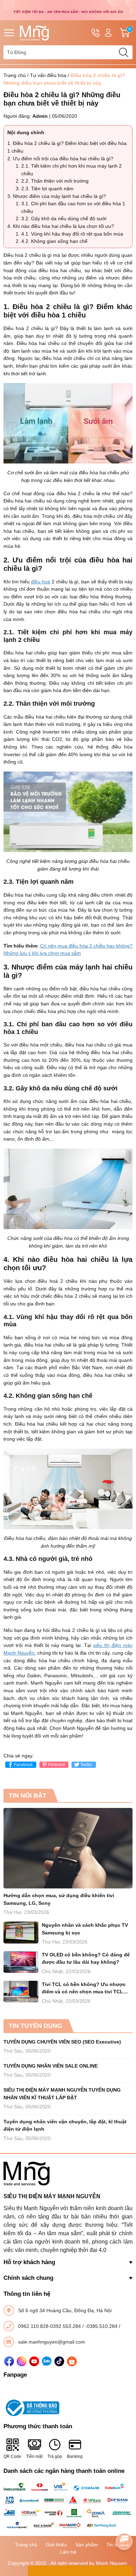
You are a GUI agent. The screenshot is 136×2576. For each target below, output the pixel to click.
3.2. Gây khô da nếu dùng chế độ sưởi (64, 219)
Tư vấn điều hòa (48, 75)
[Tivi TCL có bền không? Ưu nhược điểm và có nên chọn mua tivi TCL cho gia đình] (21, 1992)
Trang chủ (15, 75)
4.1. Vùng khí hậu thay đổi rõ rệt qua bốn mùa (72, 234)
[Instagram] (22, 2361)
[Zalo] (47, 2361)
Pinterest (56, 1765)
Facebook (23, 1765)
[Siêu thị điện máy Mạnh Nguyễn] (68, 10)
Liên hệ (68, 2552)
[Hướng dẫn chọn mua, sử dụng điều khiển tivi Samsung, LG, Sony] (68, 1848)
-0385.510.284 (102, 2326)
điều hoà (41, 582)
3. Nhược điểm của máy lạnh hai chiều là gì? (57, 196)
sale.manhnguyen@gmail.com (52, 2342)
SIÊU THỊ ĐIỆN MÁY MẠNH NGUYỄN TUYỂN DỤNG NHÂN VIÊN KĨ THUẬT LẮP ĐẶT (62, 2094)
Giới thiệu (56, 2545)
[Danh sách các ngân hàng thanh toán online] (68, 2506)
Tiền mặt (34, 2456)
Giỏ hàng (131, 33)
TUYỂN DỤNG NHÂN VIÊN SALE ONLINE (51, 2066)
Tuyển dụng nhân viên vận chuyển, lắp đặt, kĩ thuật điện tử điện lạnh (65, 2125)
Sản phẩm (87, 2545)
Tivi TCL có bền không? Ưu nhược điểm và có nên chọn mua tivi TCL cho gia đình (84, 1989)
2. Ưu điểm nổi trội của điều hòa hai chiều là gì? (60, 159)
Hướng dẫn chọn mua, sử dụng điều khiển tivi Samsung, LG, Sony (59, 1899)
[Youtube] (34, 2361)
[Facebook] (9, 2361)
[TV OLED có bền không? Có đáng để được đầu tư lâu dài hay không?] (21, 1962)
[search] (123, 52)
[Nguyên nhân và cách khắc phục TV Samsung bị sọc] (21, 1933)
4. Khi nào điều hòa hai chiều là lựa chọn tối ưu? (61, 226)
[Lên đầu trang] (124, 2522)
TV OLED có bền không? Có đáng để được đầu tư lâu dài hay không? (86, 1958)
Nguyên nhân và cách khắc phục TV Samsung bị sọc (85, 1929)
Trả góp (55, 2456)
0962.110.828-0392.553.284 (50, 2326)
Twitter (86, 1765)
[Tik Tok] (59, 2361)
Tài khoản (108, 33)
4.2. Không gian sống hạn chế (54, 241)
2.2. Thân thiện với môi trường (55, 181)
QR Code (12, 2456)
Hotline (96, 33)
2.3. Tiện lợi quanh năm (47, 189)
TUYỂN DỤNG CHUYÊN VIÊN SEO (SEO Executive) (62, 2042)
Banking (75, 2456)
